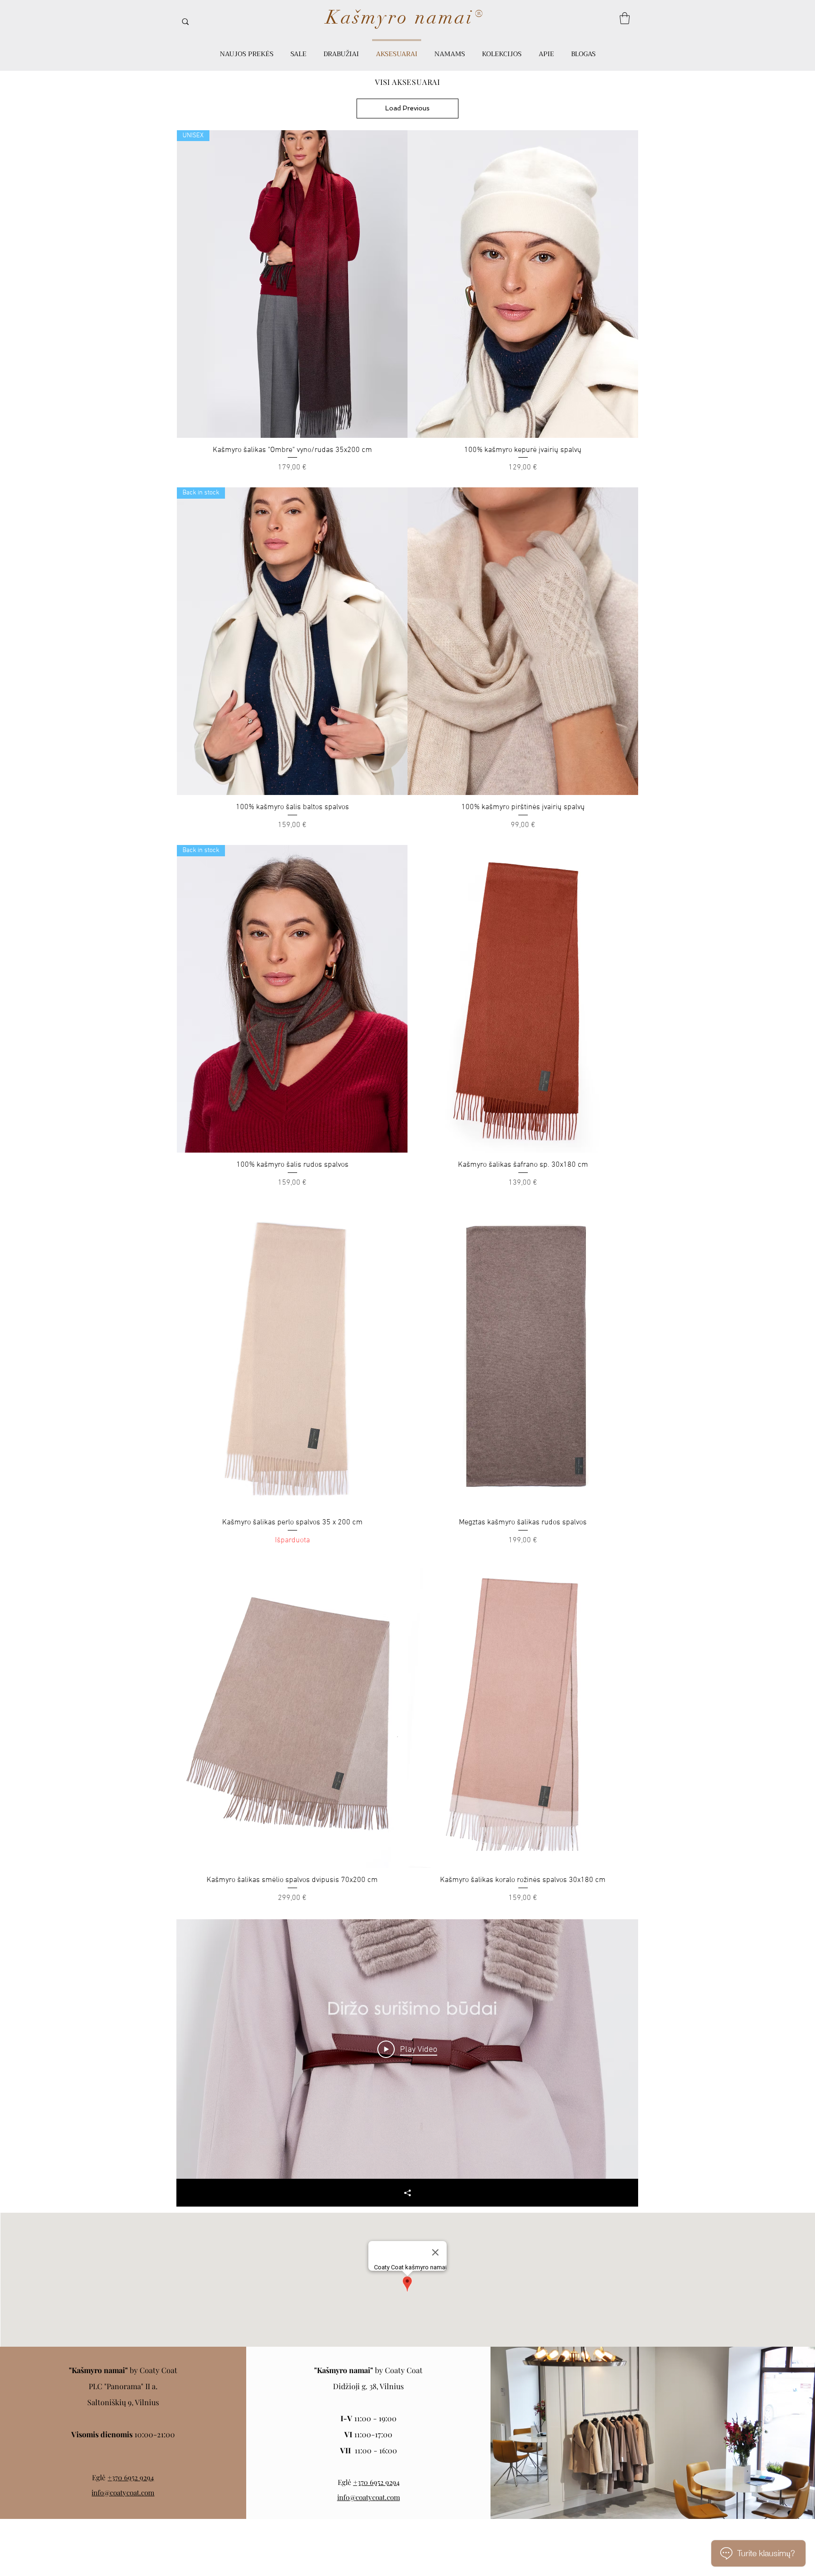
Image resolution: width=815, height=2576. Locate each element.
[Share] (407, 2193)
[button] (625, 18)
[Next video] (619, 2049)
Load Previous (407, 108)
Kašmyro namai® (405, 17)
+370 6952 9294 (131, 2477)
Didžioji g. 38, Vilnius (368, 2386)
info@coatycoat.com (123, 2492)
